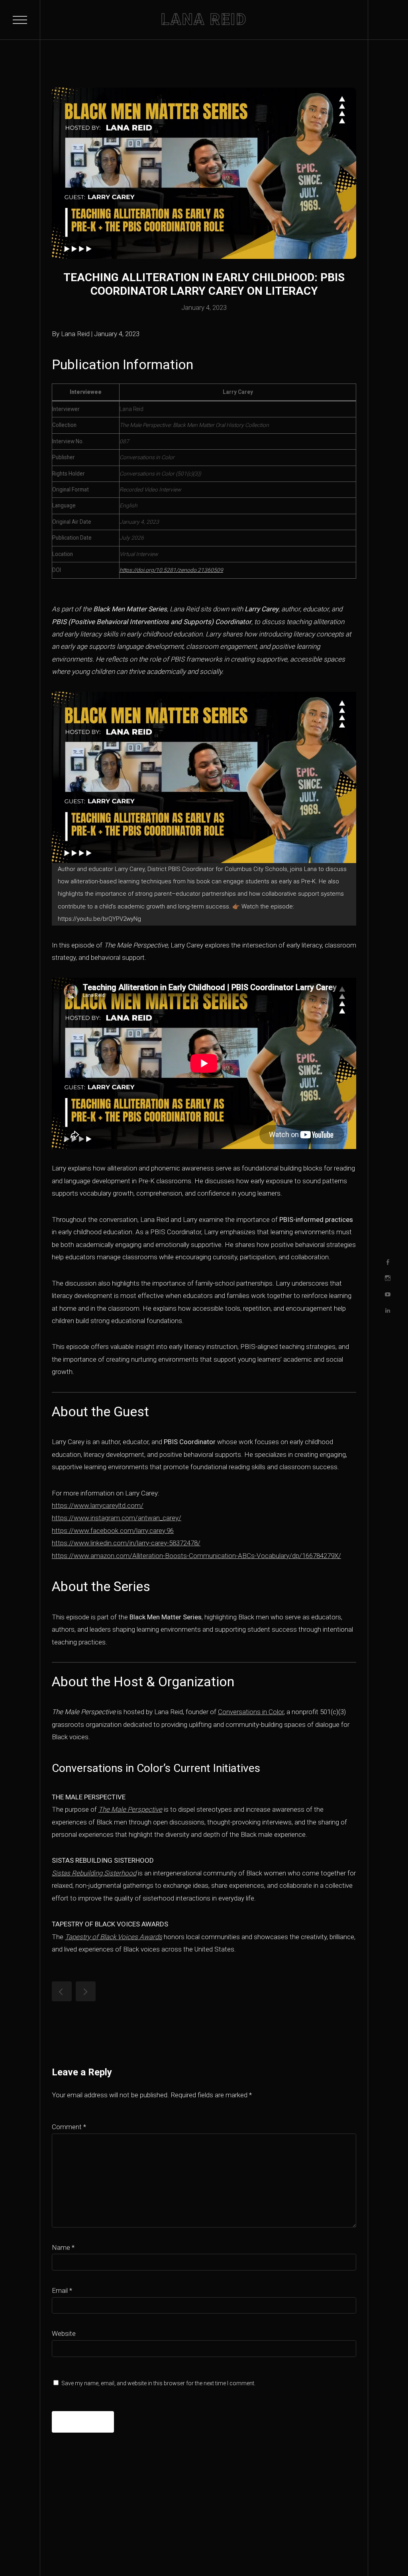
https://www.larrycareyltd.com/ (98, 1505)
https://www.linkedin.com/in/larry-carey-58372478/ (126, 1543)
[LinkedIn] (388, 1310)
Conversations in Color (251, 1712)
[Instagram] (388, 1278)
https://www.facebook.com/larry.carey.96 (113, 1531)
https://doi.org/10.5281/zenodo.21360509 (171, 570)
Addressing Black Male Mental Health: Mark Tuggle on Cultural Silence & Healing (62, 1991)
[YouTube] (388, 1294)
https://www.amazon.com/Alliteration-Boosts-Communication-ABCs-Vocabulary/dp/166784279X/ (196, 1556)
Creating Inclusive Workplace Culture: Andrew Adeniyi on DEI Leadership (86, 1991)
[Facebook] (388, 1262)
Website (64, 2333)
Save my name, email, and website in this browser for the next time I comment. (158, 2383)
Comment (69, 2127)
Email (62, 2290)
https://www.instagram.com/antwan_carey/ (117, 1518)
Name (63, 2247)
